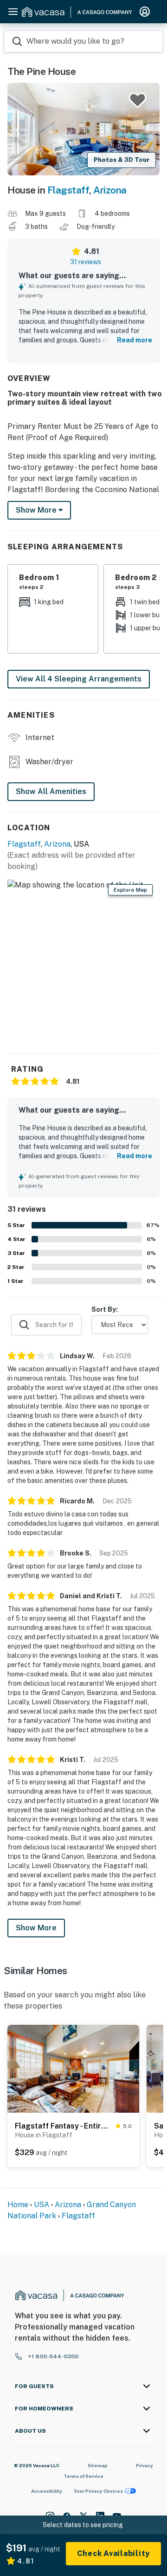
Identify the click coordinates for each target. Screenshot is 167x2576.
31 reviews (86, 262)
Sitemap (98, 2465)
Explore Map (130, 890)
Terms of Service (83, 2476)
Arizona (110, 190)
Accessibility (47, 2491)
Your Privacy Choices (98, 2491)
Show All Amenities (51, 791)
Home (18, 2205)
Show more (37, 510)
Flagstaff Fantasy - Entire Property (63, 2126)
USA (42, 2205)
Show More (36, 1928)
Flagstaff (68, 190)
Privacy (145, 2465)
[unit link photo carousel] (73, 2068)
